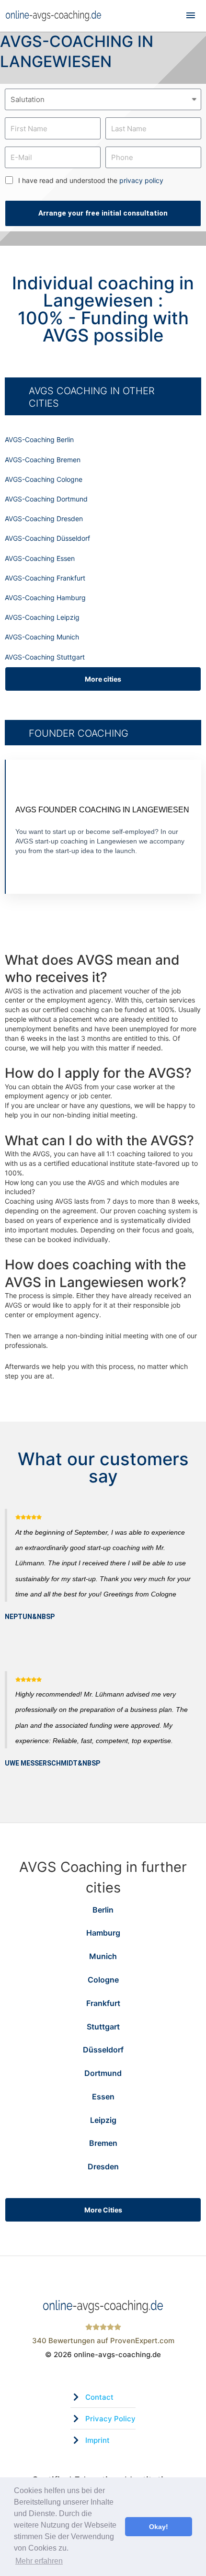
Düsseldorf (103, 2050)
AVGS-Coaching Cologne (44, 479)
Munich (103, 1956)
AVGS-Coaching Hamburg (45, 598)
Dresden (103, 2166)
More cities (103, 679)
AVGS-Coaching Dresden (44, 519)
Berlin (103, 1910)
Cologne (103, 1980)
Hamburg (103, 1933)
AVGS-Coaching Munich (42, 637)
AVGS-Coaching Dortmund (46, 499)
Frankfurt (103, 2003)
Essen (103, 2097)
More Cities (103, 2210)
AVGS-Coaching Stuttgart (45, 657)
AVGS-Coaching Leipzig (42, 617)
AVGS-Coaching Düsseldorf (47, 538)
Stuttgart (103, 2027)
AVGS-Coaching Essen (40, 558)
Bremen (103, 2143)
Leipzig (103, 2120)
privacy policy (141, 180)
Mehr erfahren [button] (39, 2561)
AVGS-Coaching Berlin (39, 439)
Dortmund (103, 2073)
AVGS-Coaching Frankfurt (45, 578)
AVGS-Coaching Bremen (43, 460)
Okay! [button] (159, 2527)
